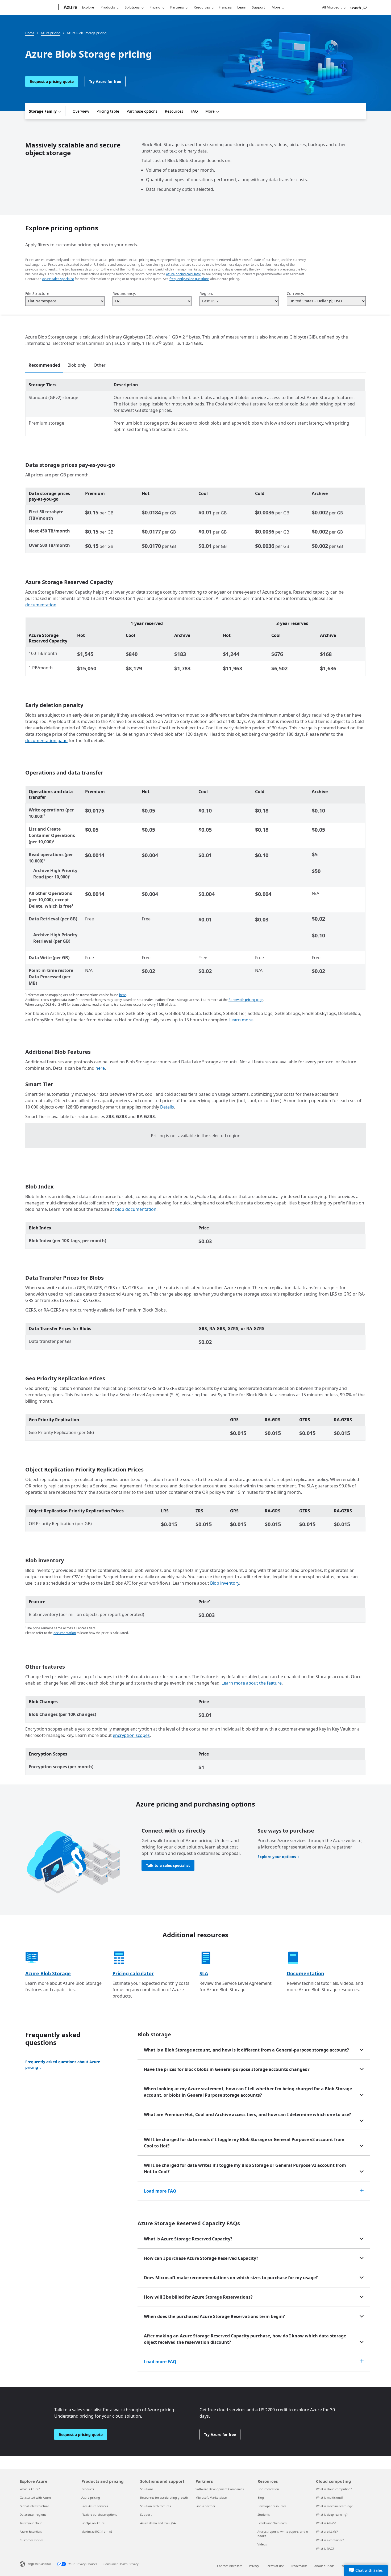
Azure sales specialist (58, 279)
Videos (262, 2544)
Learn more (241, 1020)
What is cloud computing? (334, 2489)
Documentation (305, 1973)
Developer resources (272, 2506)
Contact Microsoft (229, 2566)
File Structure (37, 293)
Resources (202, 7)
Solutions (132, 7)
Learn (242, 7)
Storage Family (43, 111)
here (123, 995)
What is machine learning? (334, 2506)
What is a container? (330, 2540)
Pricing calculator (133, 1973)
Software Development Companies (220, 2489)
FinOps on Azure (93, 2523)
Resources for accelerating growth (164, 2497)
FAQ (194, 111)
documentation (41, 605)
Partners (177, 7)
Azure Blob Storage (48, 1973)
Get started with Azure (35, 2497)
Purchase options (142, 111)
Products (108, 7)
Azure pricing (91, 2497)
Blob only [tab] (77, 365)
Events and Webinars (272, 2523)
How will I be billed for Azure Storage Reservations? (198, 2297)
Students (264, 2514)
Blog (261, 2497)
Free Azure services (95, 2506)
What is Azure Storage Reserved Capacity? (188, 2239)
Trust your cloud (31, 2523)
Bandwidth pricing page (246, 1000)
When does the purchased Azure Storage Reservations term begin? (214, 2316)
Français (225, 7)
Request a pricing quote (52, 81)
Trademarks (299, 2566)
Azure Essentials (31, 2531)
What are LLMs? (327, 2531)
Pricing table (108, 111)
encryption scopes (131, 1735)
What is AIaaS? (326, 2523)
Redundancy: (124, 293)
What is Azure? (30, 2489)
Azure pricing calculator (184, 274)
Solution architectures (155, 2506)
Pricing (155, 7)
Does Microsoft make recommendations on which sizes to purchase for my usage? (231, 2278)
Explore (88, 7)
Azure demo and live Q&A (158, 2523)
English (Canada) (39, 2564)
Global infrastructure (34, 2506)
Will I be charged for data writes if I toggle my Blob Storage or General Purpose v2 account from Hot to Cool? (245, 2168)
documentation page (46, 741)
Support (258, 7)
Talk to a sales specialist (168, 1865)
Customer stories (32, 2540)
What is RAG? (325, 2548)
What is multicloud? (330, 2497)
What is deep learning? (332, 2514)
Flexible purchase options (99, 2514)
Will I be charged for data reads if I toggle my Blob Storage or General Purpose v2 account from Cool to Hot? (244, 2143)
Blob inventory (225, 1583)
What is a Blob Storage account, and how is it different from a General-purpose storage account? (246, 2050)
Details (167, 1107)
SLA (204, 1973)
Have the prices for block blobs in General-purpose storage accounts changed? (227, 2069)
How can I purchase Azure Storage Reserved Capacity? (201, 2258)
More (276, 7)
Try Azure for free (105, 81)
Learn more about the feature (252, 1683)
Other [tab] (100, 365)
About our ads (324, 2566)
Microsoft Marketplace (211, 2497)
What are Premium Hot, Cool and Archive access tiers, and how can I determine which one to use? (248, 2114)
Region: (206, 293)
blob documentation (136, 1209)
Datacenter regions (33, 2514)
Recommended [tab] (44, 365)
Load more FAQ (160, 2191)
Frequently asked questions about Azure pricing (63, 2065)
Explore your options (277, 1857)
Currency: (295, 293)
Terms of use (275, 2566)
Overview (81, 111)
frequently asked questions (189, 279)
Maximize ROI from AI (97, 2531)
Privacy (254, 2566)
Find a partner (205, 2506)
